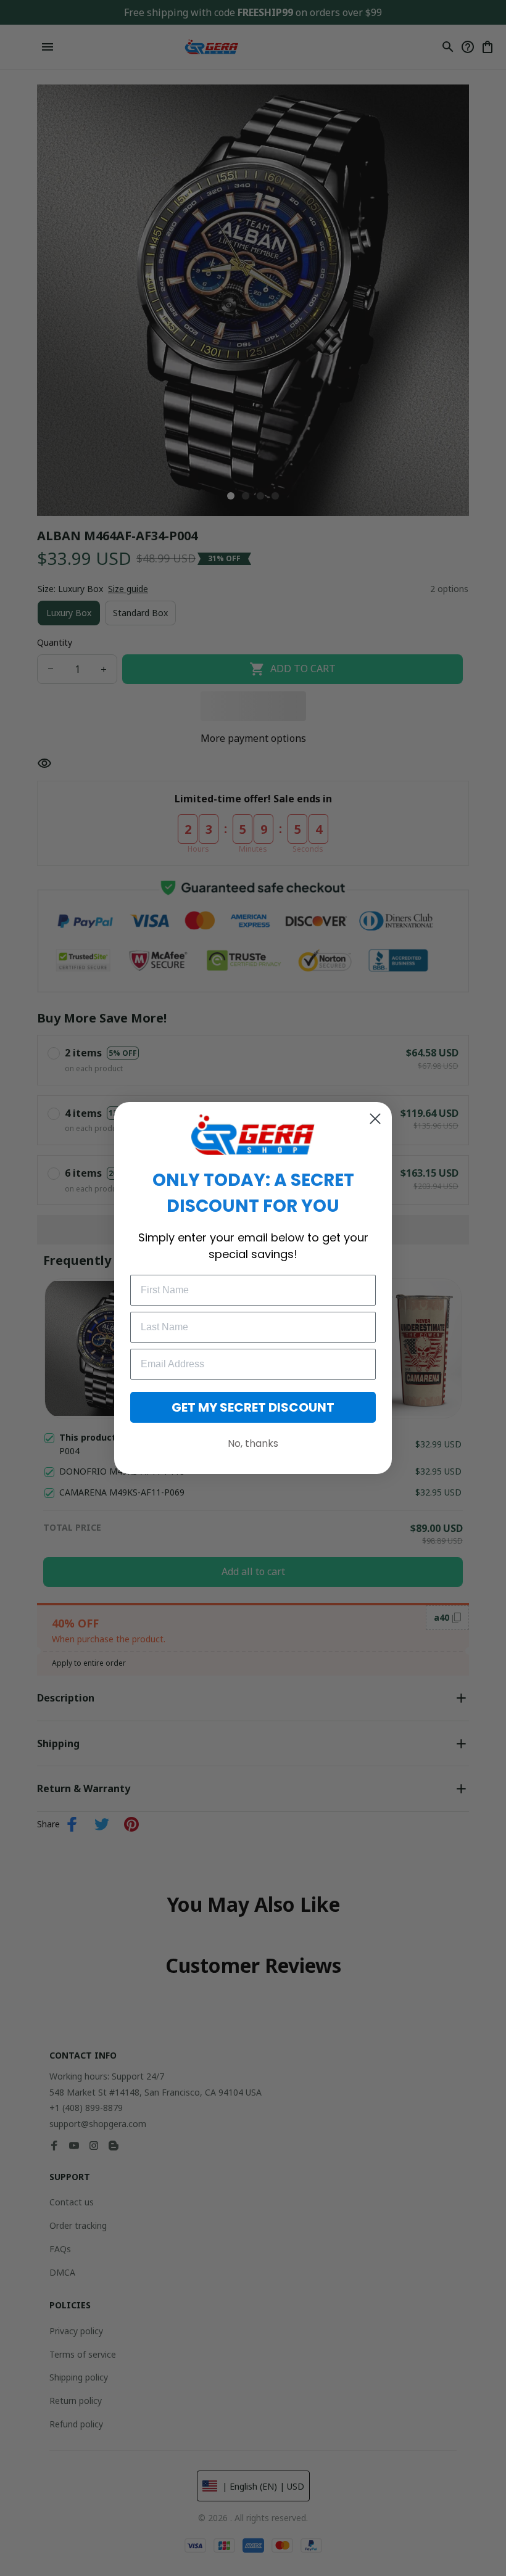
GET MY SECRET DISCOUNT (253, 1407)
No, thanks (253, 1443)
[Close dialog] (375, 1119)
